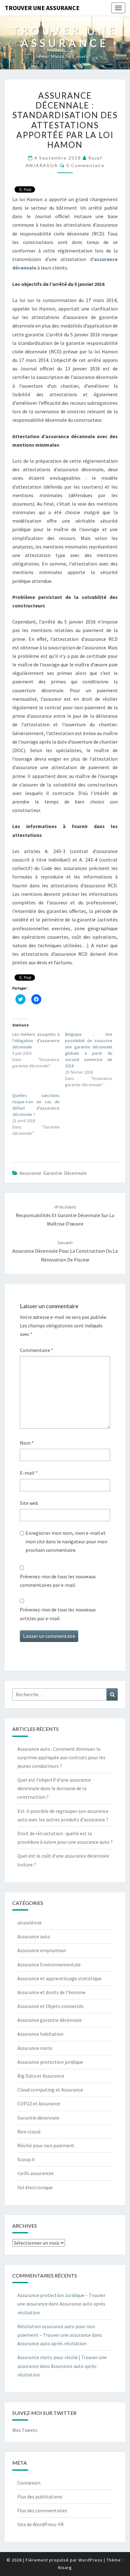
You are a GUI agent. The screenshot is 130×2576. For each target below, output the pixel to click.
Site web (29, 1503)
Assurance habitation (40, 2034)
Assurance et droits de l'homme (51, 1992)
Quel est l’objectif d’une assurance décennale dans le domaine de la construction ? (54, 1788)
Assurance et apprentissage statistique (59, 1978)
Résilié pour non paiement (46, 2145)
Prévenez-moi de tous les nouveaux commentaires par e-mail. (58, 1581)
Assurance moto (35, 2048)
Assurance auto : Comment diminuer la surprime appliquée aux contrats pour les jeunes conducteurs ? (61, 1757)
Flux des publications (40, 2497)
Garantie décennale (38, 2118)
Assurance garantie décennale (53, 1173)
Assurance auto (34, 1936)
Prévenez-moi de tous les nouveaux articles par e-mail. (58, 1614)
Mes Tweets (25, 2430)
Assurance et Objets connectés (50, 2006)
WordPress (91, 2560)
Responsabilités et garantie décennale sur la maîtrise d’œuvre (65, 1215)
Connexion (29, 2483)
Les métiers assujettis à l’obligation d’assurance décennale (36, 1041)
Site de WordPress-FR (41, 2524)
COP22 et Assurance (39, 2103)
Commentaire (37, 1350)
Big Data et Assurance (41, 2076)
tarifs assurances (36, 2173)
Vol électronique (35, 2187)
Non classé (29, 2132)
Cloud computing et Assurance (50, 2090)
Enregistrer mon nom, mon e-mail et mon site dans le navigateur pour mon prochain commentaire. (66, 1541)
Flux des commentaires (42, 2510)
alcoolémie (30, 1923)
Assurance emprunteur (42, 1950)
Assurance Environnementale (49, 1964)
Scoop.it (26, 2159)
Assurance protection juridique (50, 2062)
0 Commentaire (86, 165)
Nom (27, 1443)
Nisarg (65, 2567)
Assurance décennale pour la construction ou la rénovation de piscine (65, 1251)
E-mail (29, 1473)
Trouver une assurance (42, 8)
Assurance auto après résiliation (52, 2343)
